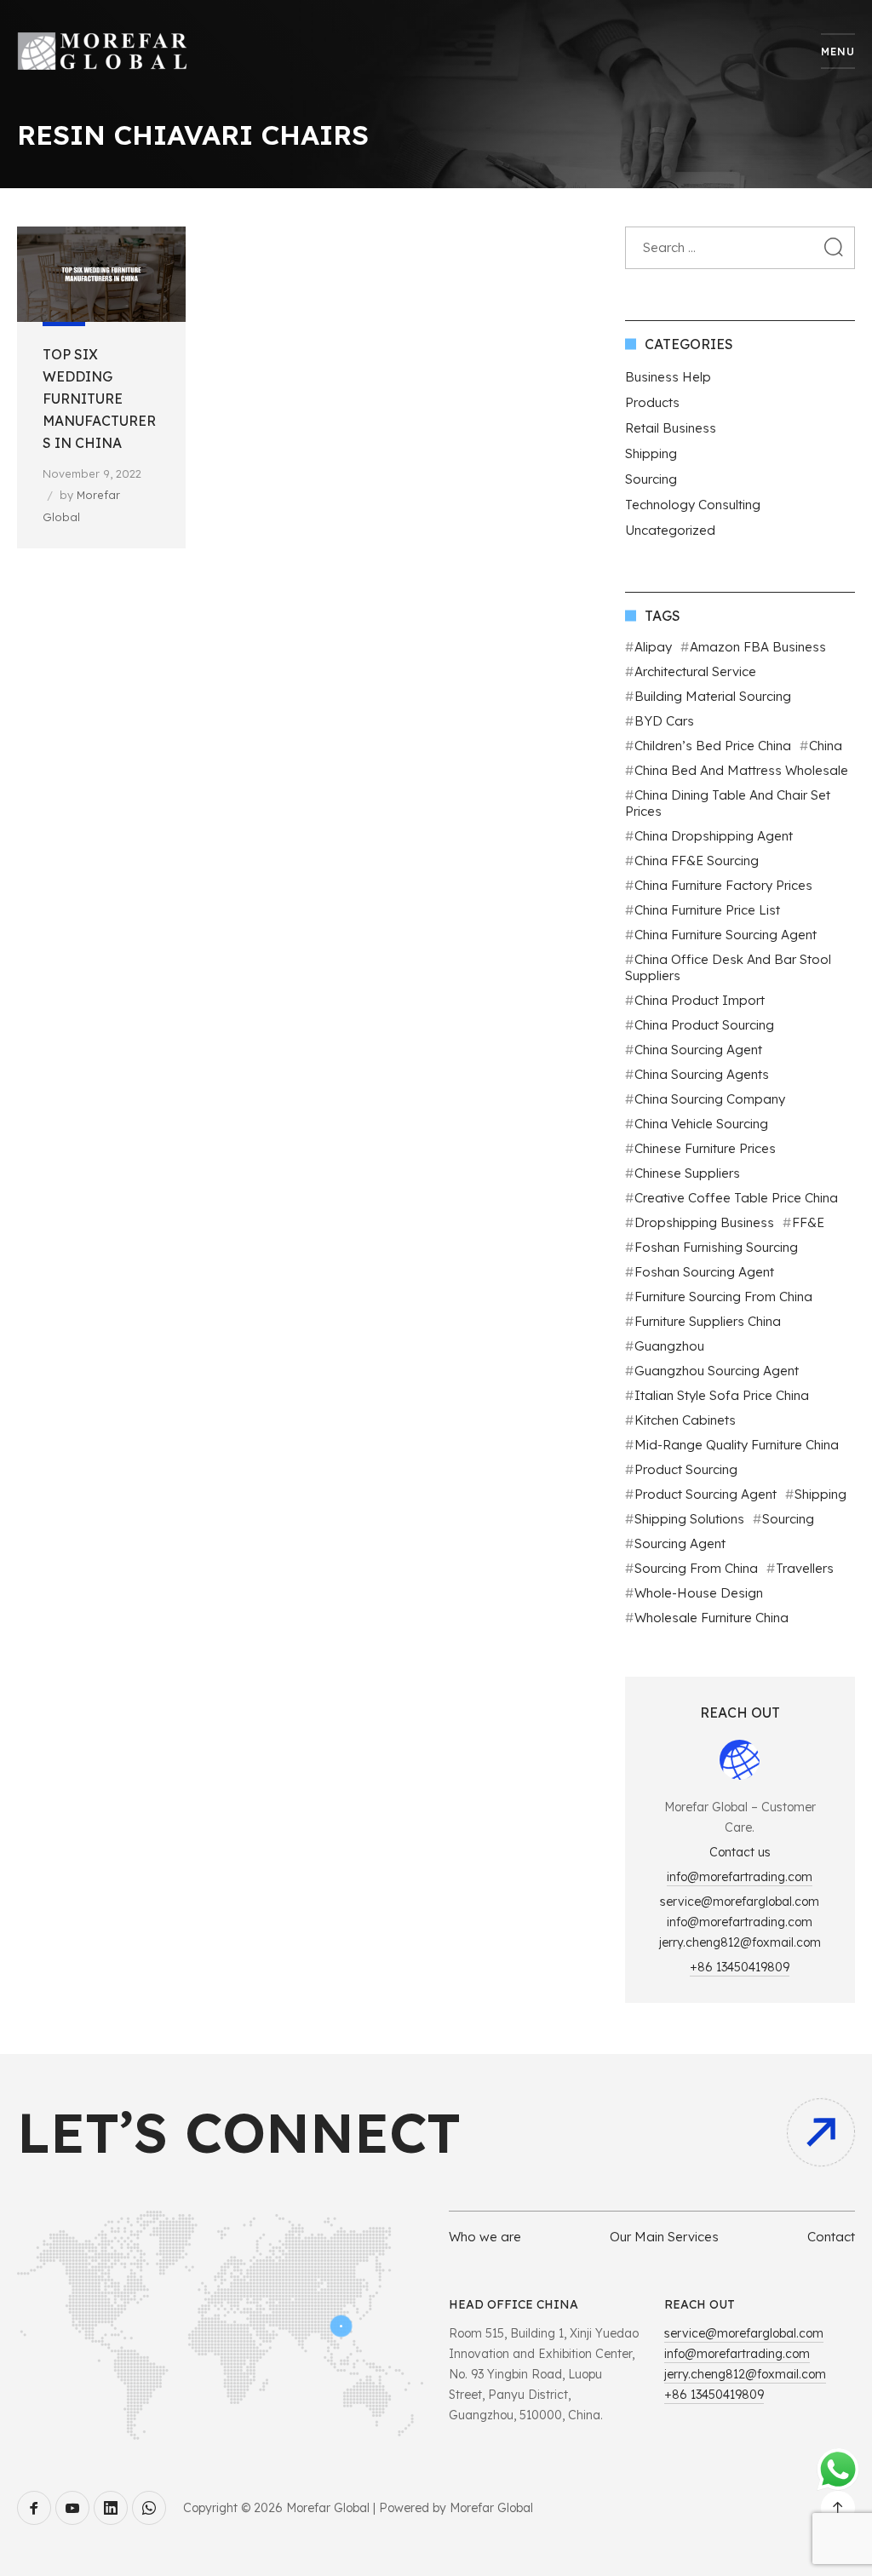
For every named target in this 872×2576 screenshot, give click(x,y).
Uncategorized (670, 530)
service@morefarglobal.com (740, 1902)
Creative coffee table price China (736, 1198)
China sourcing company (710, 1099)
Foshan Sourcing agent (704, 1272)
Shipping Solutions (689, 1519)
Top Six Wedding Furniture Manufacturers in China (99, 399)
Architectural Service (695, 671)
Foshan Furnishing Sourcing (716, 1247)
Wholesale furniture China (711, 1618)
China (826, 746)
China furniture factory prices (723, 885)
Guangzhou (669, 1346)
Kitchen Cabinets (685, 1420)
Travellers (805, 1568)
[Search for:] (740, 247)
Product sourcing (686, 1469)
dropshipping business (704, 1222)
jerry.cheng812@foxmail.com (740, 1942)
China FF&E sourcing (697, 861)
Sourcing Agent (680, 1543)
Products (652, 402)
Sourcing (651, 479)
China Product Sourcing (704, 1025)
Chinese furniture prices (705, 1148)
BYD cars (664, 721)
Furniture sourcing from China (723, 1297)
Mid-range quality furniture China (737, 1445)
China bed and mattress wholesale (741, 770)
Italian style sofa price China (722, 1395)
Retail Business (671, 428)
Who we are (485, 2237)
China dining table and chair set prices (728, 803)
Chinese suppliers (687, 1173)
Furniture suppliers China (708, 1321)
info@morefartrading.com (740, 1877)
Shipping (651, 453)
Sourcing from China (696, 1568)
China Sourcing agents (702, 1074)
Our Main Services (664, 2237)
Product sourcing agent (706, 1494)
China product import (700, 1000)
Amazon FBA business (758, 647)
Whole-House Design (699, 1593)
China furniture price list (707, 910)
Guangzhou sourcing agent (717, 1371)
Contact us (740, 1852)
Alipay (653, 647)
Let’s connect (239, 2132)
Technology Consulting (693, 505)
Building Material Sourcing (713, 696)
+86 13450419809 (740, 1967)
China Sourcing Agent (698, 1050)
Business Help (668, 377)
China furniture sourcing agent (726, 935)
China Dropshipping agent (714, 836)
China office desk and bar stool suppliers (728, 967)
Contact (831, 2237)
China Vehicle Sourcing (701, 1124)
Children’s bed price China (713, 746)
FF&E (808, 1222)
